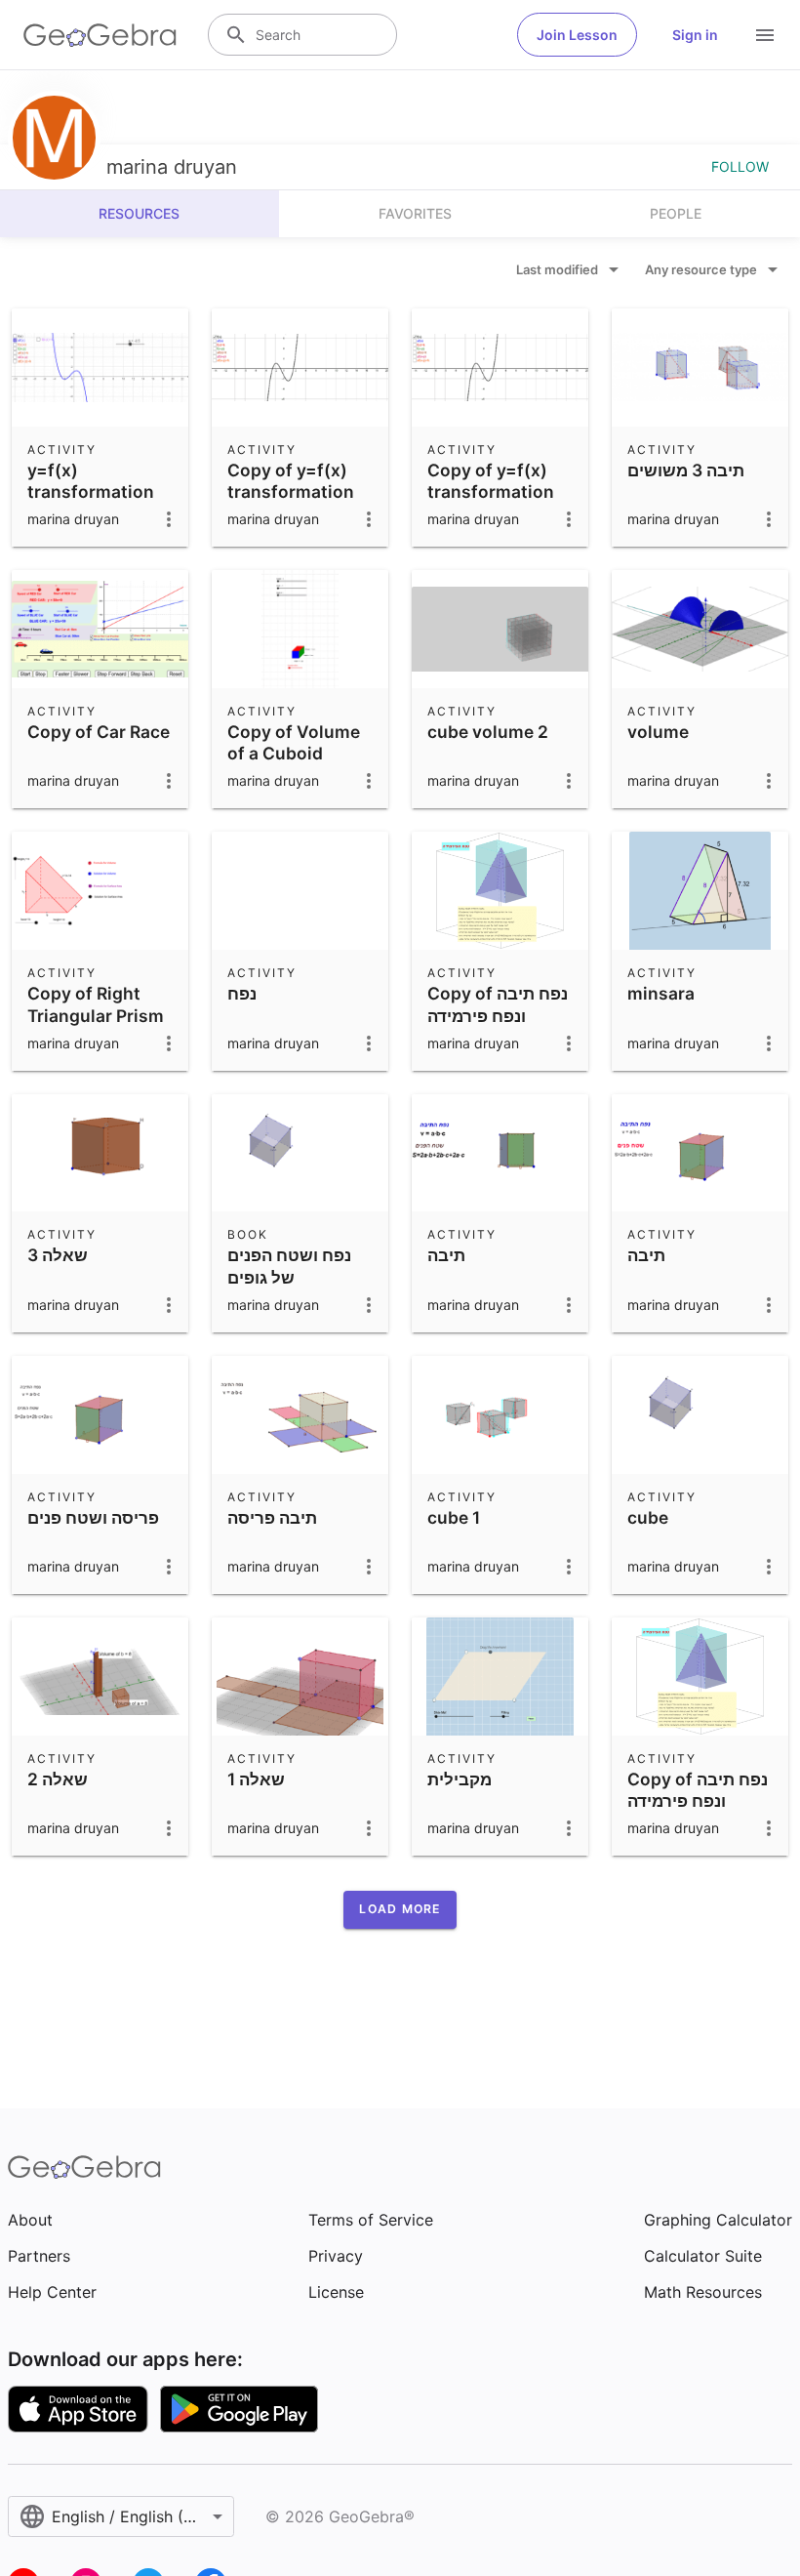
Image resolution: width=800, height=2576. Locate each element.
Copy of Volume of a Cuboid (294, 742)
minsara (661, 993)
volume (658, 732)
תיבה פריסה (272, 1517)
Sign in (695, 35)
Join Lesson (577, 35)
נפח (242, 993)
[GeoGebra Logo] (100, 35)
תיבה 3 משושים (686, 470)
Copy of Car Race (99, 732)
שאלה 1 (256, 1779)
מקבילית (460, 1779)
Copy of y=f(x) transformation (291, 481)
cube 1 (454, 1517)
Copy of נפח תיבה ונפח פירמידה (498, 1004)
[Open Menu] (765, 35)
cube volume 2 (488, 732)
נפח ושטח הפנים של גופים (289, 1266)
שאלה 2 (58, 1779)
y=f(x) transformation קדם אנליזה (91, 492)
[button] (400, 1909)
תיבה (446, 1255)
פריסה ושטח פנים (93, 1517)
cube (648, 1517)
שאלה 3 (58, 1255)
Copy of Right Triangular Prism (96, 1004)
